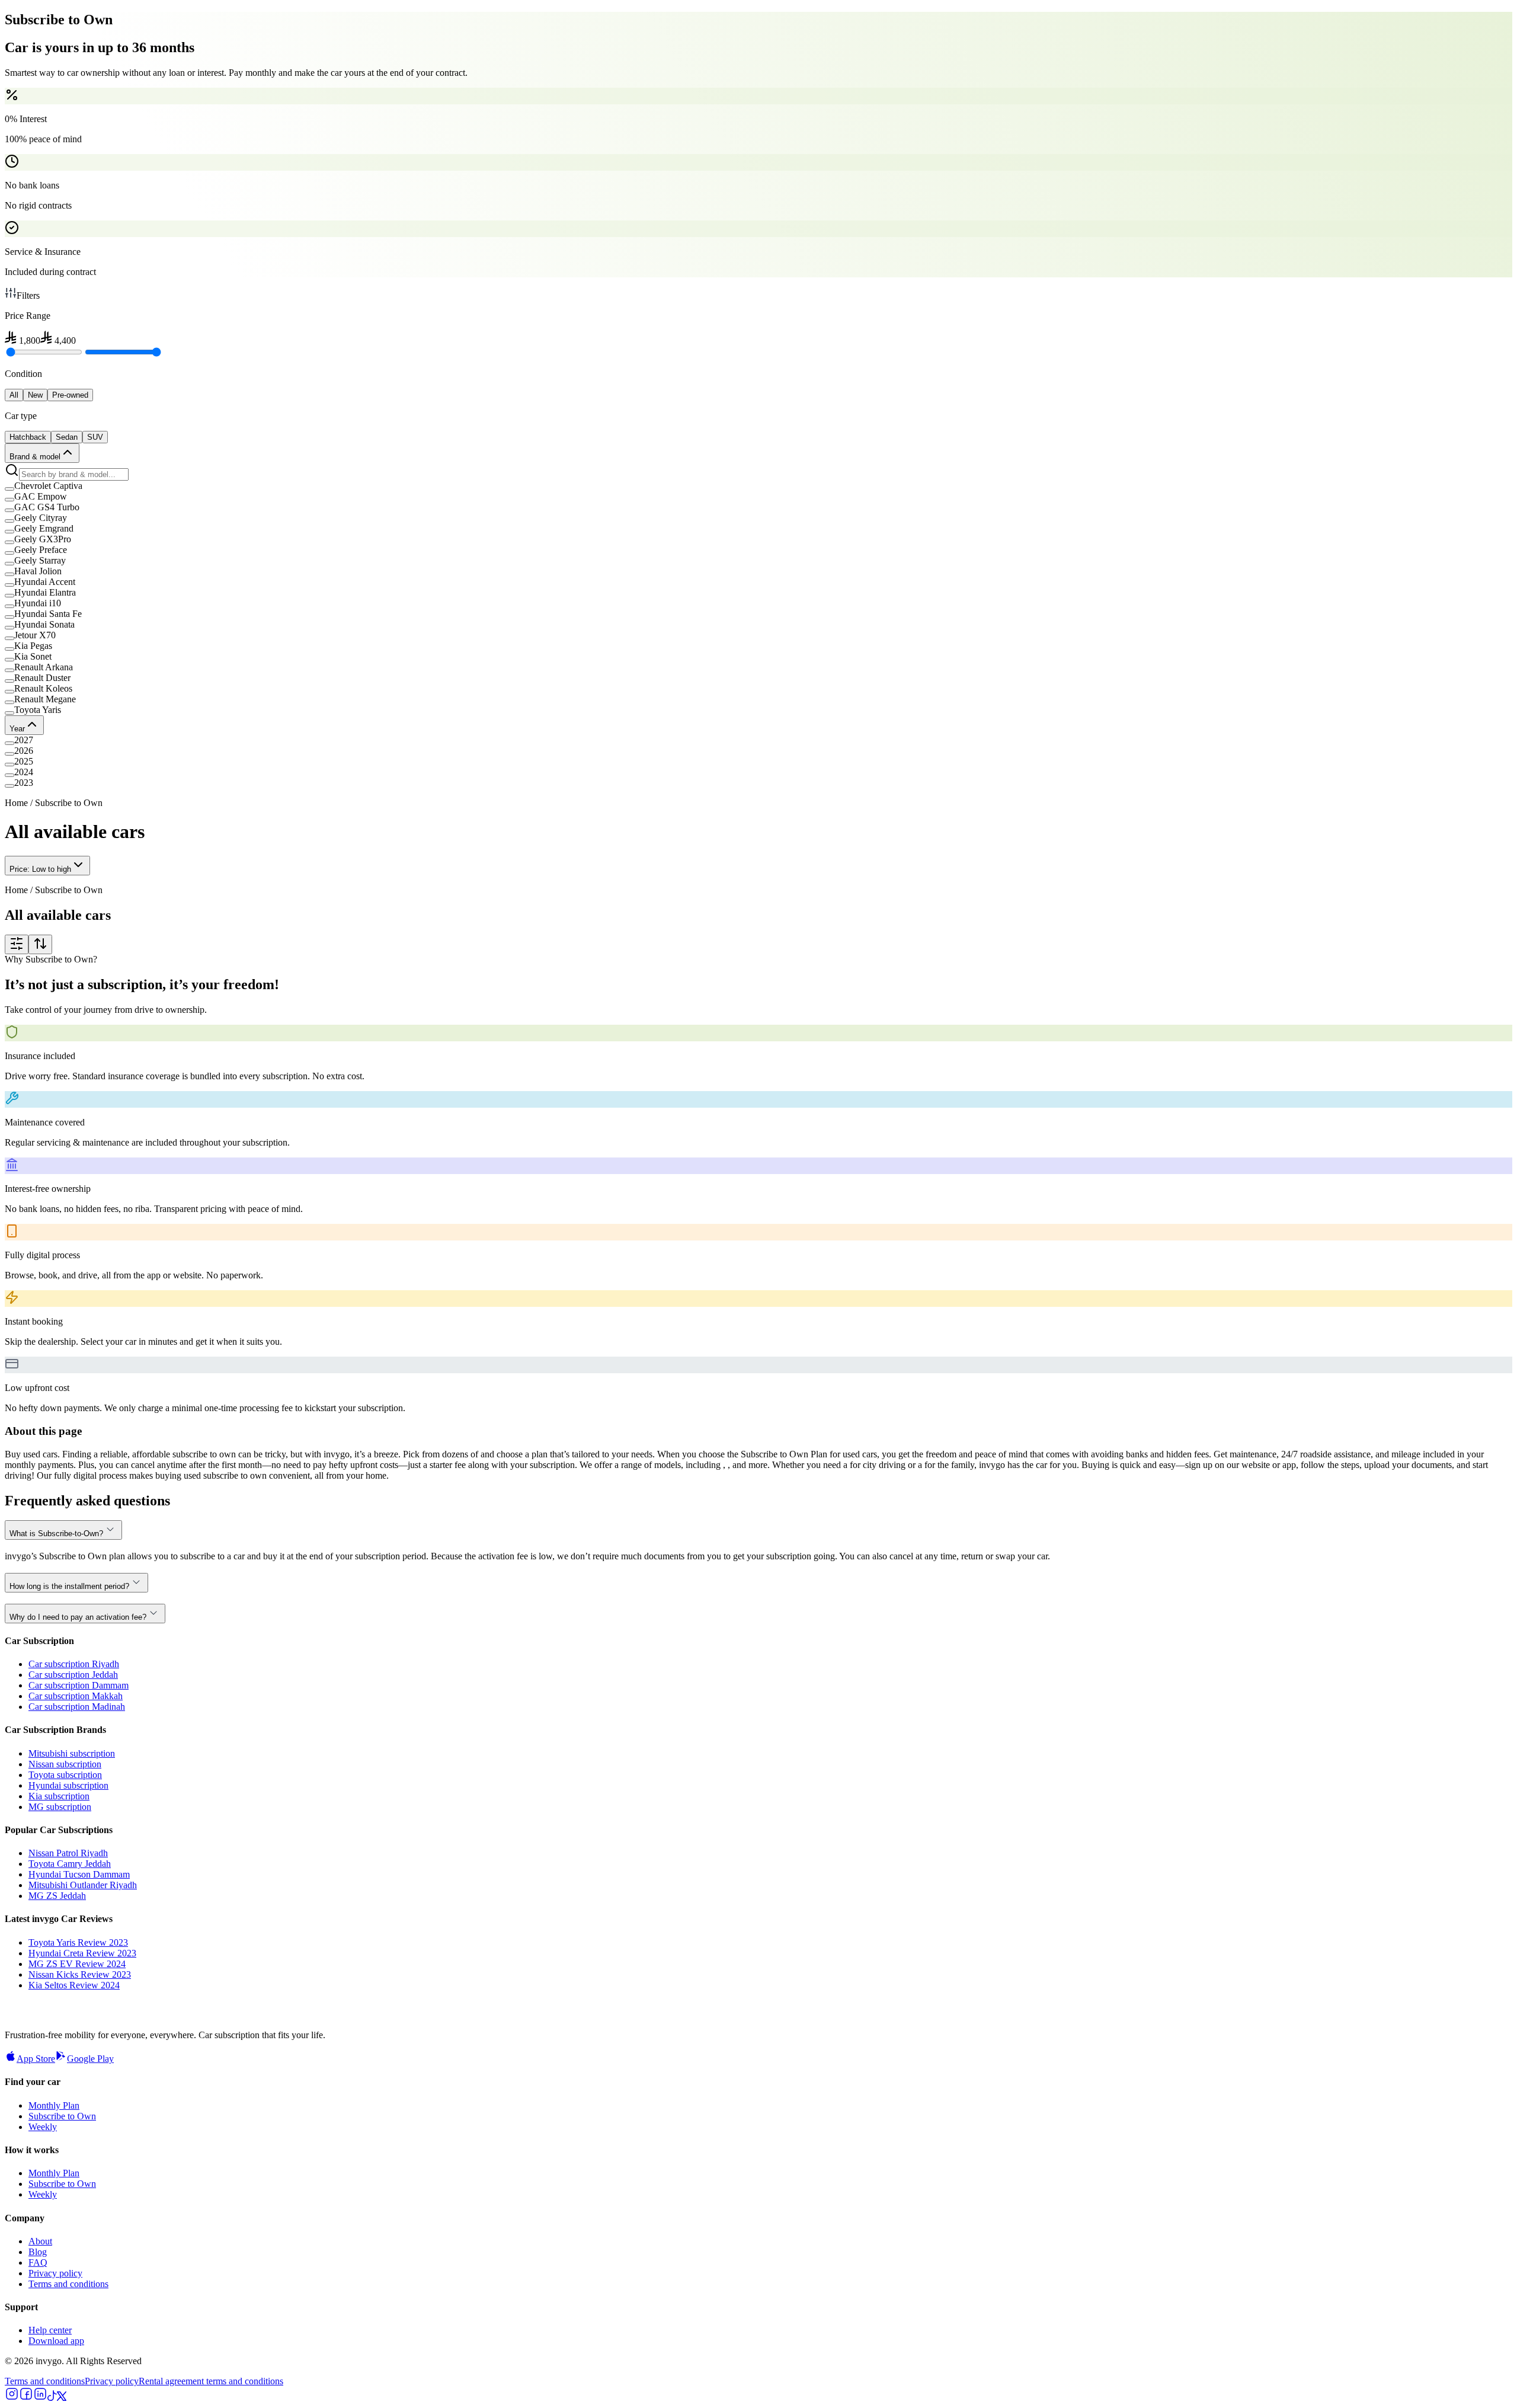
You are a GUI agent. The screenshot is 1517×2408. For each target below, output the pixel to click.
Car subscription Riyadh (74, 1664)
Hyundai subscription (68, 1785)
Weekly (43, 2127)
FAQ (38, 2263)
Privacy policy (55, 2273)
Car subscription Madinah (77, 1707)
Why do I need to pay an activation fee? (78, 1617)
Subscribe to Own (62, 2116)
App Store (36, 2059)
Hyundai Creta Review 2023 (82, 1953)
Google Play (90, 2059)
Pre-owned (70, 395)
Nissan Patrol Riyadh (68, 1853)
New (35, 395)
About (40, 2241)
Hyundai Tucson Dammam (79, 1874)
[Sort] (40, 944)
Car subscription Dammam (79, 1685)
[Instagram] (12, 2398)
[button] (758, 486)
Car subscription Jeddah (73, 1675)
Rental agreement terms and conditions (211, 2381)
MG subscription (60, 1807)
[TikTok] (52, 2398)
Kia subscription (59, 1796)
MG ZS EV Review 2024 (77, 1964)
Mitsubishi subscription (72, 1753)
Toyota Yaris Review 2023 (78, 1942)
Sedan (67, 437)
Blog (38, 2252)
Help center (50, 2330)
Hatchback (28, 437)
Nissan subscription (65, 1764)
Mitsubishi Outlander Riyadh (83, 1885)
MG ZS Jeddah (57, 1896)
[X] (62, 2398)
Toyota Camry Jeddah (70, 1864)
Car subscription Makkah (76, 1696)
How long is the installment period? (69, 1586)
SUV (95, 437)
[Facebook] (26, 2398)
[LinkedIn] (40, 2398)
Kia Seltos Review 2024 (74, 1985)
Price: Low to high (40, 869)
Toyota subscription (65, 1775)
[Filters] (17, 944)
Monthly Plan (54, 2105)
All (14, 395)
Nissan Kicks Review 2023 (80, 1974)
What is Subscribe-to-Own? (56, 1534)
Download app (56, 2341)
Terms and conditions (68, 2284)
